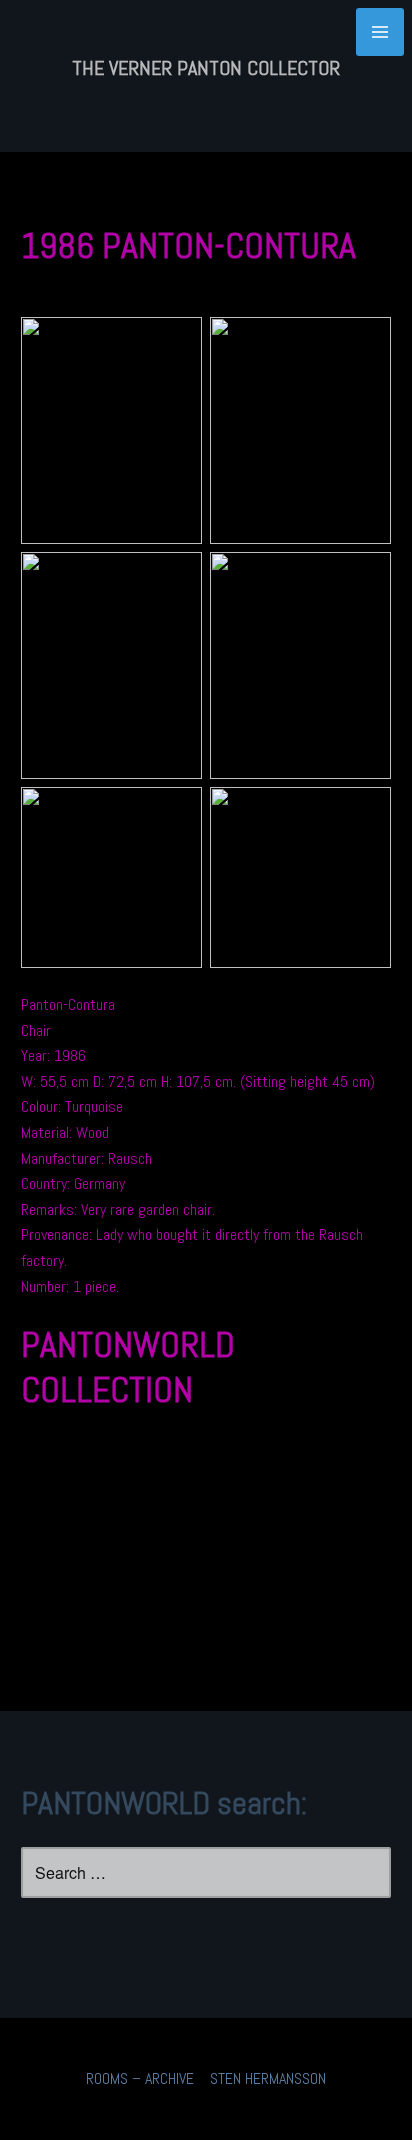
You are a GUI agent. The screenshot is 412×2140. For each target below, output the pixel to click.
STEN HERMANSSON (268, 2078)
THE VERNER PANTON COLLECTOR (206, 68)
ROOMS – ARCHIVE (140, 2078)
